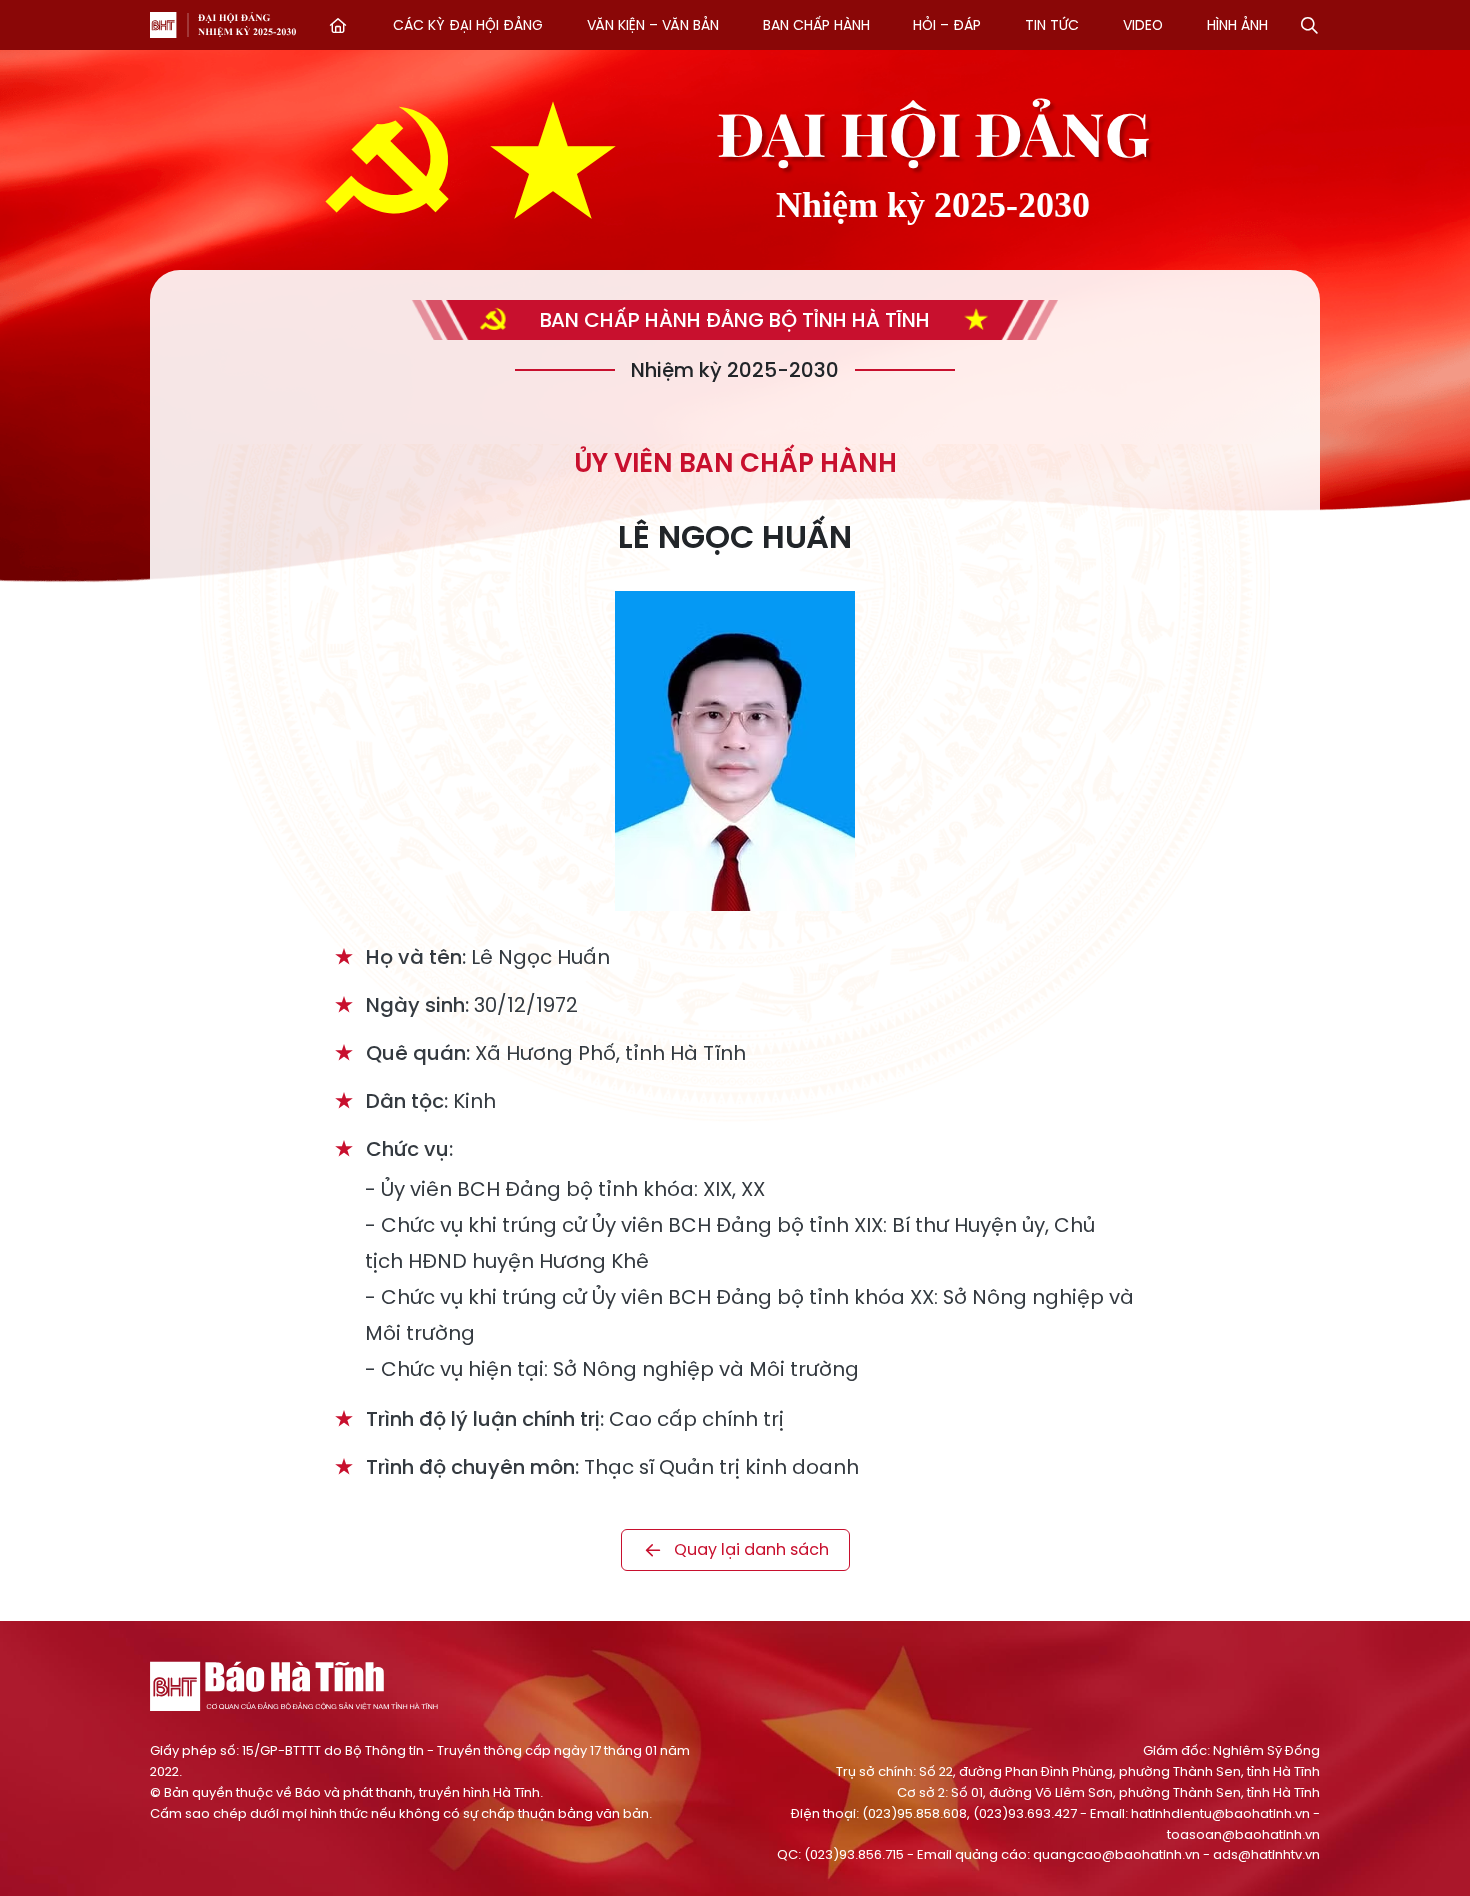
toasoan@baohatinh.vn (1243, 1834)
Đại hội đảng (247, 25)
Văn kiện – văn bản (653, 25)
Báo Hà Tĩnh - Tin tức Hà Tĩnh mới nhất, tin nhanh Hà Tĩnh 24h (295, 1686)
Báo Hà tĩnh (163, 25)
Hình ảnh (1237, 25)
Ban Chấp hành (816, 25)
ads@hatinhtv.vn (1266, 1854)
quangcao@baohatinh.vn (1116, 1854)
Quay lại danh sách (751, 1549)
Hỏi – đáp (947, 25)
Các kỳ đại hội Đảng (468, 25)
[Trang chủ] (338, 25)
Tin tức (1052, 25)
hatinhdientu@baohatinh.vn (1220, 1813)
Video (1143, 25)
